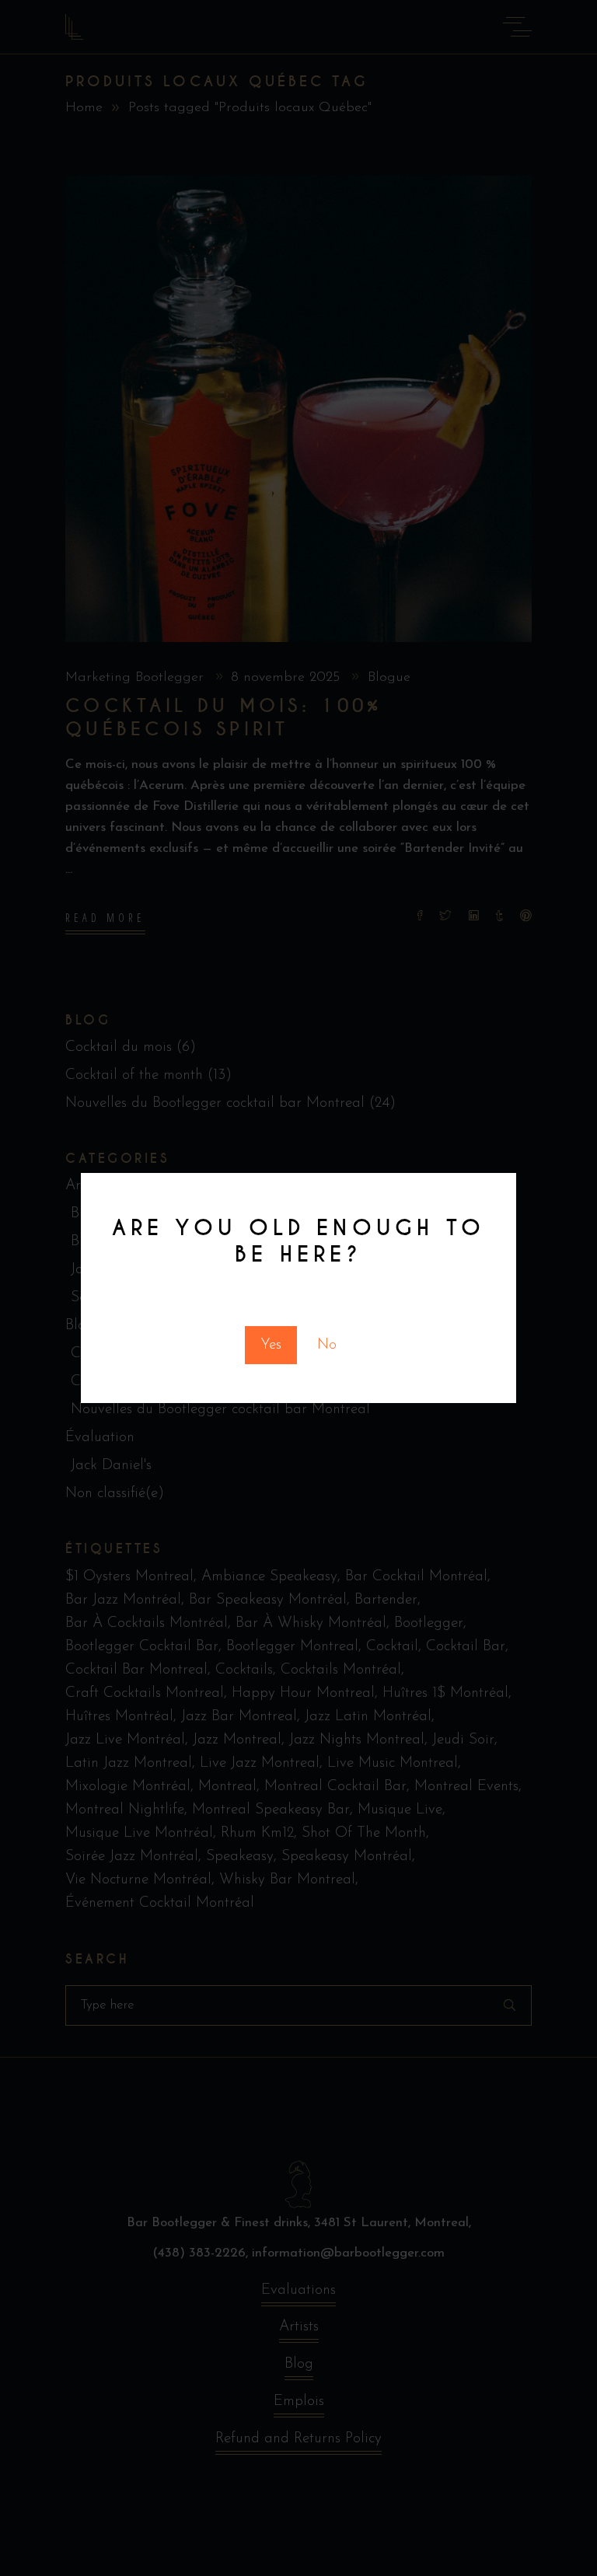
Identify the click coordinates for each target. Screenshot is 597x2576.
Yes (271, 1345)
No (327, 1345)
